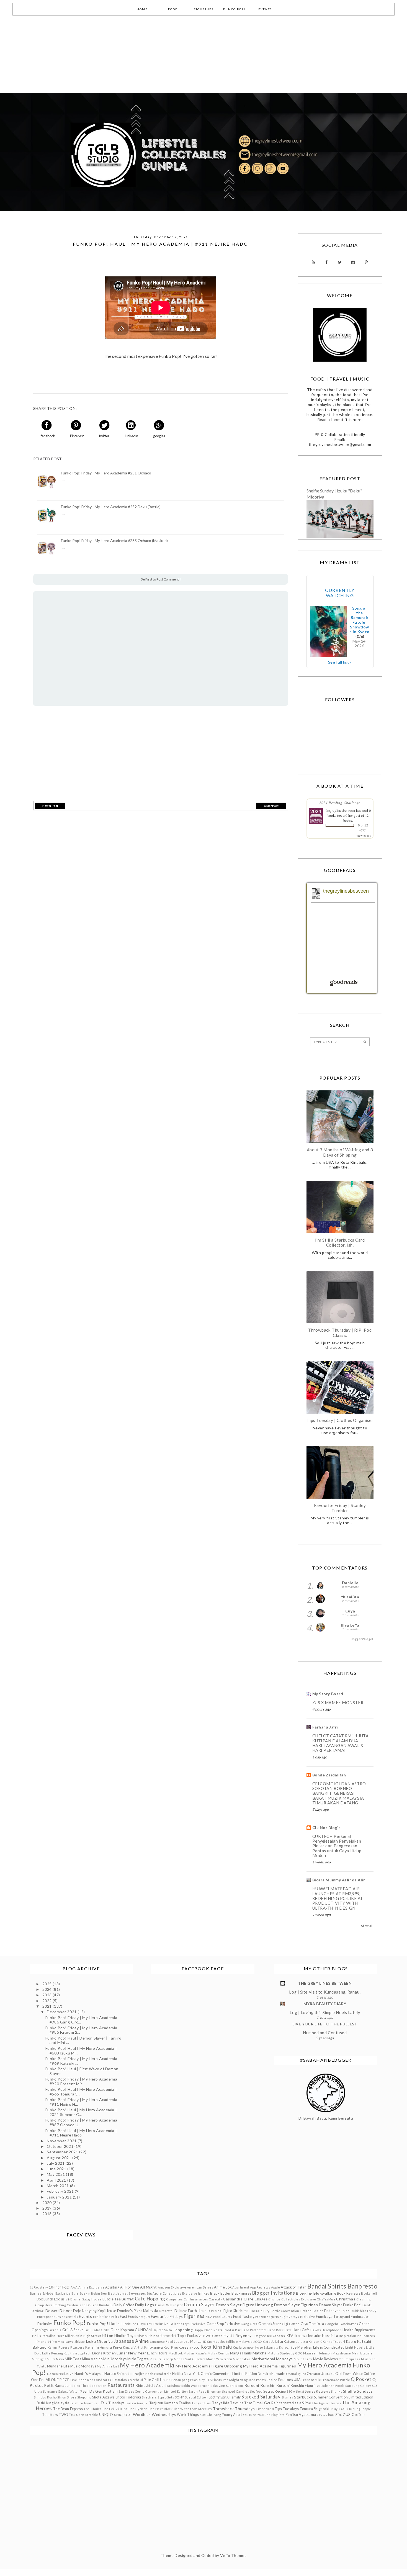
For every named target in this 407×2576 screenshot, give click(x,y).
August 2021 (60, 2158)
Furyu (142, 2324)
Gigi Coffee (291, 2324)
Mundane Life (58, 2366)
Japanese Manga (188, 2342)
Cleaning (363, 2299)
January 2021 (60, 2197)
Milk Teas (73, 2359)
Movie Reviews (326, 2359)
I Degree (259, 2336)
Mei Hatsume (362, 2353)
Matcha (259, 2353)
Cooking (60, 2305)
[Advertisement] (166, 54)
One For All (41, 2380)
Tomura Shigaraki (315, 2409)
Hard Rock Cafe (280, 2330)
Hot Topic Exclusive (187, 2336)
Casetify (215, 2299)
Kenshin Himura (99, 2347)
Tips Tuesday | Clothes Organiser (340, 1420)
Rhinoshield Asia (150, 2386)
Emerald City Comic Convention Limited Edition (286, 2311)
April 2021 (57, 2180)
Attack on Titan (294, 2287)
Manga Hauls (241, 2353)
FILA (209, 2317)
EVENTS (265, 9)
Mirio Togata (138, 2359)
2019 (48, 2208)
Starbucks (303, 2397)
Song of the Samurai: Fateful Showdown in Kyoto (360, 620)
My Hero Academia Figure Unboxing (209, 2366)
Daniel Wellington (169, 2305)
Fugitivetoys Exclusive (297, 2317)
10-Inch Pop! (59, 2287)
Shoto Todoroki (128, 2397)
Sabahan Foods (333, 2386)
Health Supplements (359, 2330)
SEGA (291, 2391)
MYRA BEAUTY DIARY (325, 2004)
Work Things (188, 2415)
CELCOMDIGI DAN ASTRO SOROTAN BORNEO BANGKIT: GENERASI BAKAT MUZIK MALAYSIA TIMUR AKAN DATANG (339, 1793)
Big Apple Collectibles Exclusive (172, 2293)
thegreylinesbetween (340, 810)
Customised (76, 2305)
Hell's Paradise (44, 2336)
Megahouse (342, 2353)
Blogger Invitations (274, 2293)
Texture (237, 2403)
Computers (44, 2305)
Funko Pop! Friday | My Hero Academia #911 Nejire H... (81, 2102)
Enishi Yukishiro (354, 2311)
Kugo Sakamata (267, 2347)
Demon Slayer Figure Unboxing (245, 2305)
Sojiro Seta (166, 2397)
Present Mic (311, 2380)
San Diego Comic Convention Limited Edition (153, 2391)
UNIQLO (106, 2415)
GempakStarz (270, 2324)
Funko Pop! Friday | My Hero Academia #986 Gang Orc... (81, 2020)
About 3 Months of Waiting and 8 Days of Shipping (340, 1152)
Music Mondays (83, 2366)
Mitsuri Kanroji (161, 2359)
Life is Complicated (329, 2347)
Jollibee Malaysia (239, 2342)
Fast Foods (129, 2317)
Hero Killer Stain (70, 2336)
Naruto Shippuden (119, 2374)
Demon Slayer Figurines (296, 2305)
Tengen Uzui (201, 2403)
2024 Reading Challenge (340, 803)
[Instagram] (353, 262)
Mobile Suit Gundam (190, 2359)
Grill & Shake (73, 2330)
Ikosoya (301, 2336)
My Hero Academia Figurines (270, 2366)
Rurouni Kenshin (260, 2385)
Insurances (366, 2336)
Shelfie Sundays (358, 2391)
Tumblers (50, 2415)
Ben (104, 2293)
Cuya (350, 1611)
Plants (217, 2380)
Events (85, 2316)
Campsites (174, 2299)
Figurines (194, 2316)
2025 (48, 1984)
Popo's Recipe (267, 2380)
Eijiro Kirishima (236, 2311)
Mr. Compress (349, 2359)
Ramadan (63, 2386)
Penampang (180, 2380)
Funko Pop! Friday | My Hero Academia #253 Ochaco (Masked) (114, 541)
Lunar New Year (131, 2353)
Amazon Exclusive (172, 2287)
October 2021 (60, 2146)
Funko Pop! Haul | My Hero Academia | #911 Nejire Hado (81, 2133)
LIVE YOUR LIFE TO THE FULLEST (325, 2024)
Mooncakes (242, 2359)
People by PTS (201, 2380)
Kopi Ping (171, 2347)
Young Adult (232, 2415)
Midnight (39, 2359)
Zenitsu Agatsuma (301, 2415)
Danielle (350, 1583)
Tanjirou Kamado (163, 2403)
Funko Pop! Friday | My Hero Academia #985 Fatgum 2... (81, 2030)
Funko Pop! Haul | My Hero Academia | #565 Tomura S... (81, 2092)
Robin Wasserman (195, 2386)
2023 (48, 1995)
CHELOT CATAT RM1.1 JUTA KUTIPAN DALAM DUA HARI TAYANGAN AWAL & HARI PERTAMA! (341, 1743)
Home (165, 2336)
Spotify (214, 2397)
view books (364, 836)
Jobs (221, 2342)
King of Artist (133, 2347)
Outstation (119, 2380)
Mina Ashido (92, 2359)
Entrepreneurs (49, 2317)
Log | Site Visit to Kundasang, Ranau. (325, 1992)
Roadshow (172, 2386)
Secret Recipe (275, 2391)
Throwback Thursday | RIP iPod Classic (340, 1332)
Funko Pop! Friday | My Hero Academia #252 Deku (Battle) (111, 507)
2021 (48, 2006)
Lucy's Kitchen (104, 2353)
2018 (48, 2214)
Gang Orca (249, 2324)
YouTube (250, 2415)
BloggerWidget (361, 1639)
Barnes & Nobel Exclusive (50, 2293)
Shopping (84, 2397)
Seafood (256, 2391)
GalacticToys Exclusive (188, 2324)
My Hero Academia (147, 2365)
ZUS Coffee (354, 2414)
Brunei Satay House (86, 2299)
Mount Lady (303, 2359)
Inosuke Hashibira (323, 2336)
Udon (80, 2415)
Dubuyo (181, 2311)
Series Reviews (317, 2391)
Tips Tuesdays (287, 2409)
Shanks (337, 2391)
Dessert (52, 2311)
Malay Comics (218, 2353)
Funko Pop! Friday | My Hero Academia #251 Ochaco (106, 473)
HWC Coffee (213, 2336)
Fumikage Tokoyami (333, 2317)
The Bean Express (68, 2409)
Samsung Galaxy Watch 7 (62, 2391)
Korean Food (189, 2347)
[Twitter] (340, 262)
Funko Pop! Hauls (104, 2324)
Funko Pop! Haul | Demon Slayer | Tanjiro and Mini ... (83, 2040)
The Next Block (160, 2409)
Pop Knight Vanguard (239, 2380)
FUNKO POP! (234, 9)
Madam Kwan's (195, 2353)
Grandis (55, 2330)
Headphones (332, 2330)
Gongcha (332, 2324)
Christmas (346, 2299)
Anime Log (223, 2287)
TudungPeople (360, 2409)
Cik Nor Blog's (327, 1828)
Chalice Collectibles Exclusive (292, 2299)
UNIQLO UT (123, 2415)
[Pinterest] (366, 262)
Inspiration (347, 2336)
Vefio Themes (233, 2555)
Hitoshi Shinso (148, 2336)
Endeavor (332, 2311)
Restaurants (121, 2385)
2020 (48, 2203)
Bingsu (204, 2293)
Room (239, 2386)
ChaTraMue (326, 2299)
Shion (62, 2397)
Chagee (261, 2299)
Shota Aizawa (104, 2397)
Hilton (108, 2335)
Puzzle (345, 2380)
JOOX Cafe (262, 2342)
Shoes (72, 2397)
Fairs (115, 2317)
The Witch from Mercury (193, 2409)
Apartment (241, 2287)
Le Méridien (302, 2347)
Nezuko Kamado (271, 2374)
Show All (367, 1926)
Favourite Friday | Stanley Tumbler (340, 1508)
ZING (321, 2415)
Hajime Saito (162, 2330)
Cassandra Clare (238, 2299)
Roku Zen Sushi (223, 2386)
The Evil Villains (115, 2409)
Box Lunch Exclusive (53, 2299)
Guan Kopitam (122, 2330)
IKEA (290, 2336)
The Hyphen (138, 2409)
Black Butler (220, 2293)
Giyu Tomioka (312, 2324)
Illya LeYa (350, 1625)
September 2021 (63, 2152)
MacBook (176, 2353)
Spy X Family (231, 2397)
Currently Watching (340, 593)
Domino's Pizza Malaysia (138, 2311)
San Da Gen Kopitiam (100, 2391)
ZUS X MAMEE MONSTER (338, 1703)
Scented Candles (236, 2391)
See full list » (340, 662)
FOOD (173, 9)
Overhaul (135, 2380)
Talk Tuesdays (113, 2403)
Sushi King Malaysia (53, 2403)
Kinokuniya (154, 2347)
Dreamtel (166, 2311)
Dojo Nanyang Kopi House (95, 2311)
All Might (149, 2287)
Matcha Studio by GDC (285, 2353)
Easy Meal (215, 2311)
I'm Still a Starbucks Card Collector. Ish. (340, 1242)
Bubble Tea (112, 2299)
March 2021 (58, 2186)
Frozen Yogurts (267, 2317)
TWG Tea (67, 2415)
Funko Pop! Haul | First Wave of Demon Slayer (82, 2071)
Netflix (178, 2374)
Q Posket (361, 2379)
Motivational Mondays (272, 2359)
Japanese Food (161, 2342)
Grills (105, 2330)
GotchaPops (349, 2324)
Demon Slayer (199, 2304)
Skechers (149, 2397)
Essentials (70, 2317)
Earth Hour (197, 2311)
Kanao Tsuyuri (334, 2342)
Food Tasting (244, 2317)
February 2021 (61, 2191)
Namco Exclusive (60, 2374)
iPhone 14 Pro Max (50, 2342)
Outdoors (102, 2380)
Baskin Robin (90, 2293)
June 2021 (57, 2169)
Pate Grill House (157, 2380)
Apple (276, 2287)
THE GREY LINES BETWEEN (325, 1983)
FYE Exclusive (158, 2324)
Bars (75, 2293)
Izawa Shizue (75, 2342)
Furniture (128, 2324)
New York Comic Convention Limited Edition (220, 2374)
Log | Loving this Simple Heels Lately (325, 2013)
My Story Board (328, 1694)
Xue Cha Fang (210, 2415)
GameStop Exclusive (223, 2324)
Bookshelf (369, 2293)
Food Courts (223, 2317)
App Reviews (260, 2287)
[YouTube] (314, 262)
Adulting (112, 2287)
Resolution (98, 2386)
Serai (300, 2391)
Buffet (128, 2299)
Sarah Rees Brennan (205, 2391)
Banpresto (362, 2286)
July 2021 (56, 2163)
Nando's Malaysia (89, 2374)
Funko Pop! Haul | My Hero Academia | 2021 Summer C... (81, 2112)
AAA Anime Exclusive (88, 2287)
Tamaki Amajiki (137, 2403)
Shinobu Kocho (45, 2397)
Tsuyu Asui (339, 2409)
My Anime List (108, 2366)
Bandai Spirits (327, 2286)
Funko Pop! (70, 2323)
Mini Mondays (115, 2359)
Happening (183, 2330)
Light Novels (355, 2347)
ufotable (92, 2415)
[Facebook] (327, 262)
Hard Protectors (254, 2330)
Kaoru (351, 2342)
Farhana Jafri (325, 1727)
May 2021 (56, 2174)
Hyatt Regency (238, 2335)
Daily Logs (145, 2305)
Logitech (85, 2353)
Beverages (137, 2293)
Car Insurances (196, 2299)
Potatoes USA (290, 2380)
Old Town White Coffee (355, 2374)
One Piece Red (82, 2380)
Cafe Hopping (150, 2299)
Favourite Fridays (167, 2316)
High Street (92, 2336)
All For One (130, 2287)
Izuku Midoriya (99, 2341)
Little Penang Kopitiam (60, 2353)
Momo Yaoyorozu (219, 2359)
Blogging (304, 2293)
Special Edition (196, 2397)
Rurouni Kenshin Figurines (299, 2386)
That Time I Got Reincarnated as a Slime (278, 2403)
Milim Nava (56, 2359)
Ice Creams (276, 2336)
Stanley (288, 2397)
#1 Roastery (39, 2287)
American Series (200, 2287)
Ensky (372, 2311)
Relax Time (80, 2386)
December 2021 (62, 2012)
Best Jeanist (118, 2293)
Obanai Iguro (296, 2374)
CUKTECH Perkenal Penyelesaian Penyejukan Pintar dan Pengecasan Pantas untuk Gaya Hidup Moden (337, 1846)
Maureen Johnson (317, 2353)
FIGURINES (204, 9)
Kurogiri (285, 2347)
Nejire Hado (144, 2374)
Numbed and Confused (325, 2033)
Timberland (265, 2409)
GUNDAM (143, 2330)
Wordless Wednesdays (154, 2414)
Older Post (271, 806)
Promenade (330, 2380)
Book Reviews (349, 2293)
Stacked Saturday (261, 2397)
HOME (142, 9)
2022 (48, 2001)
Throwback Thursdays (234, 2409)
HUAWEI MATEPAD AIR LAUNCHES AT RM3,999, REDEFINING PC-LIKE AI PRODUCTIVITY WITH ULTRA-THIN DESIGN (337, 1898)
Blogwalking (325, 2293)
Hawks (316, 2330)
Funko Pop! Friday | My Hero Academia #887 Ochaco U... (81, 2122)
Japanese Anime (131, 2341)
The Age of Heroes (327, 2403)
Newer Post (50, 806)
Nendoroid (163, 2374)
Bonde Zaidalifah (329, 1775)
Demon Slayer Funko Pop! (340, 2305)
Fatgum (144, 2317)
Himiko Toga (125, 2336)
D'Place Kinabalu (100, 2305)
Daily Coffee (124, 2305)
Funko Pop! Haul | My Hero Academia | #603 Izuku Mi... (81, 2051)
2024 (48, 1989)
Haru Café (301, 2330)
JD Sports (210, 2342)
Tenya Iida (221, 2403)
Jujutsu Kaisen (283, 2342)
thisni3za (350, 1597)
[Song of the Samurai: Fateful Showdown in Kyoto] (328, 631)
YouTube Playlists (271, 2415)
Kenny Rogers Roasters (66, 2347)
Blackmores (242, 2293)
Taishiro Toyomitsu (85, 2403)
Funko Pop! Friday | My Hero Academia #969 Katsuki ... (81, 2061)
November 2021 (62, 2141)
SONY (180, 2397)
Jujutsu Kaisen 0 (309, 2342)
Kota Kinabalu (216, 2347)
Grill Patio (92, 2330)
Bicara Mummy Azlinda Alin (339, 1880)
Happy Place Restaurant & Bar (217, 2330)
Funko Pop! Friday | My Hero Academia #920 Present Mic (81, 2081)
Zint (339, 2415)
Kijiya (118, 2347)
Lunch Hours (157, 2353)
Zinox (330, 2415)
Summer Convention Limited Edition (344, 2397)
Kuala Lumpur (244, 2347)
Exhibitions (102, 2317)
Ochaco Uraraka (321, 2374)
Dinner (66, 2311)
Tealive (185, 2403)
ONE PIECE (60, 2380)
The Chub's (93, 2409)
